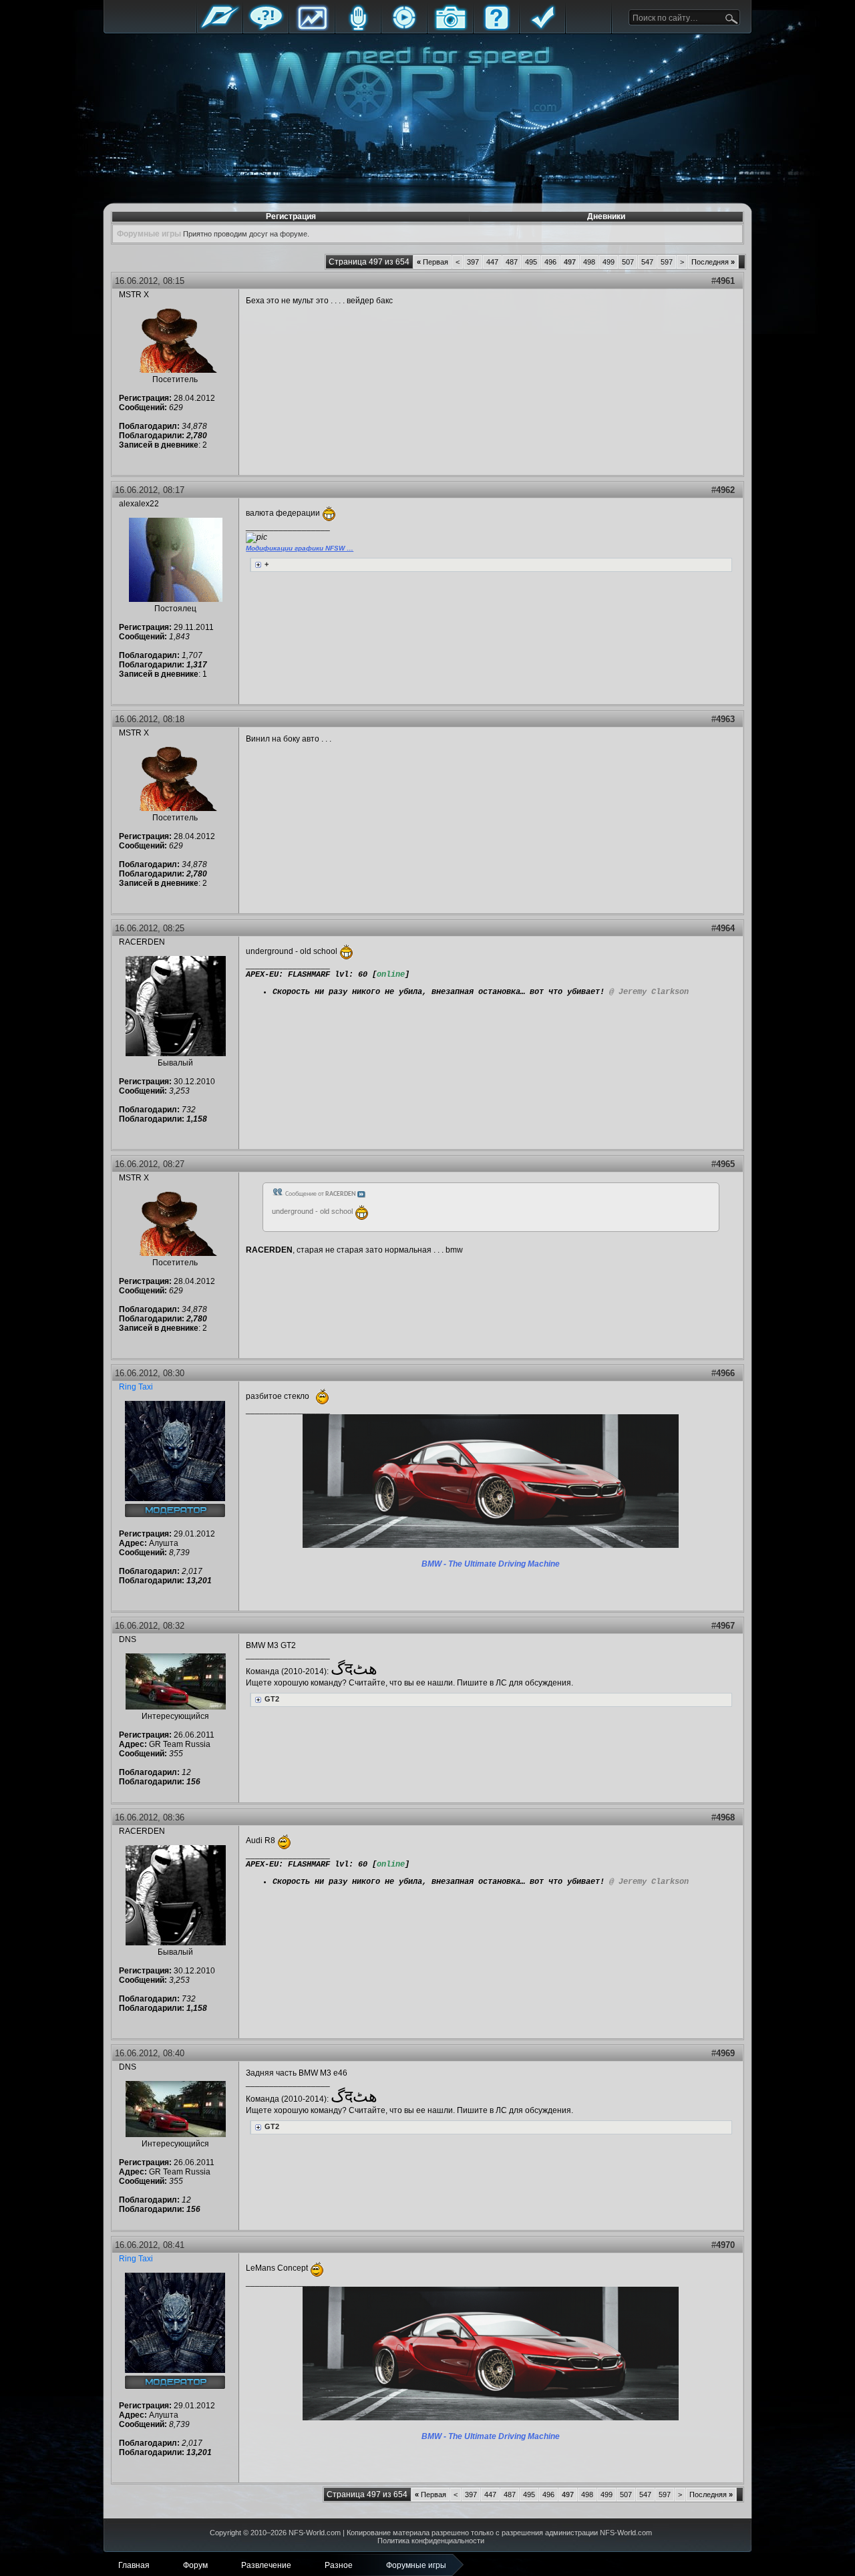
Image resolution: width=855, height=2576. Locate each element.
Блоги (358, 28)
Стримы (404, 28)
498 (589, 262)
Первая (433, 262)
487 (512, 262)
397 (473, 262)
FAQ (496, 28)
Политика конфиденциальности (431, 2541)
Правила (542, 28)
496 (550, 262)
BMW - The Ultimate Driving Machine (491, 1564)
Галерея (450, 28)
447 (492, 262)
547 (647, 262)
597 (667, 262)
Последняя (713, 262)
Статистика (312, 28)
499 (609, 262)
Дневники (606, 216)
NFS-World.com (315, 2533)
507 (628, 262)
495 (531, 262)
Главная (220, 28)
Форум (266, 28)
